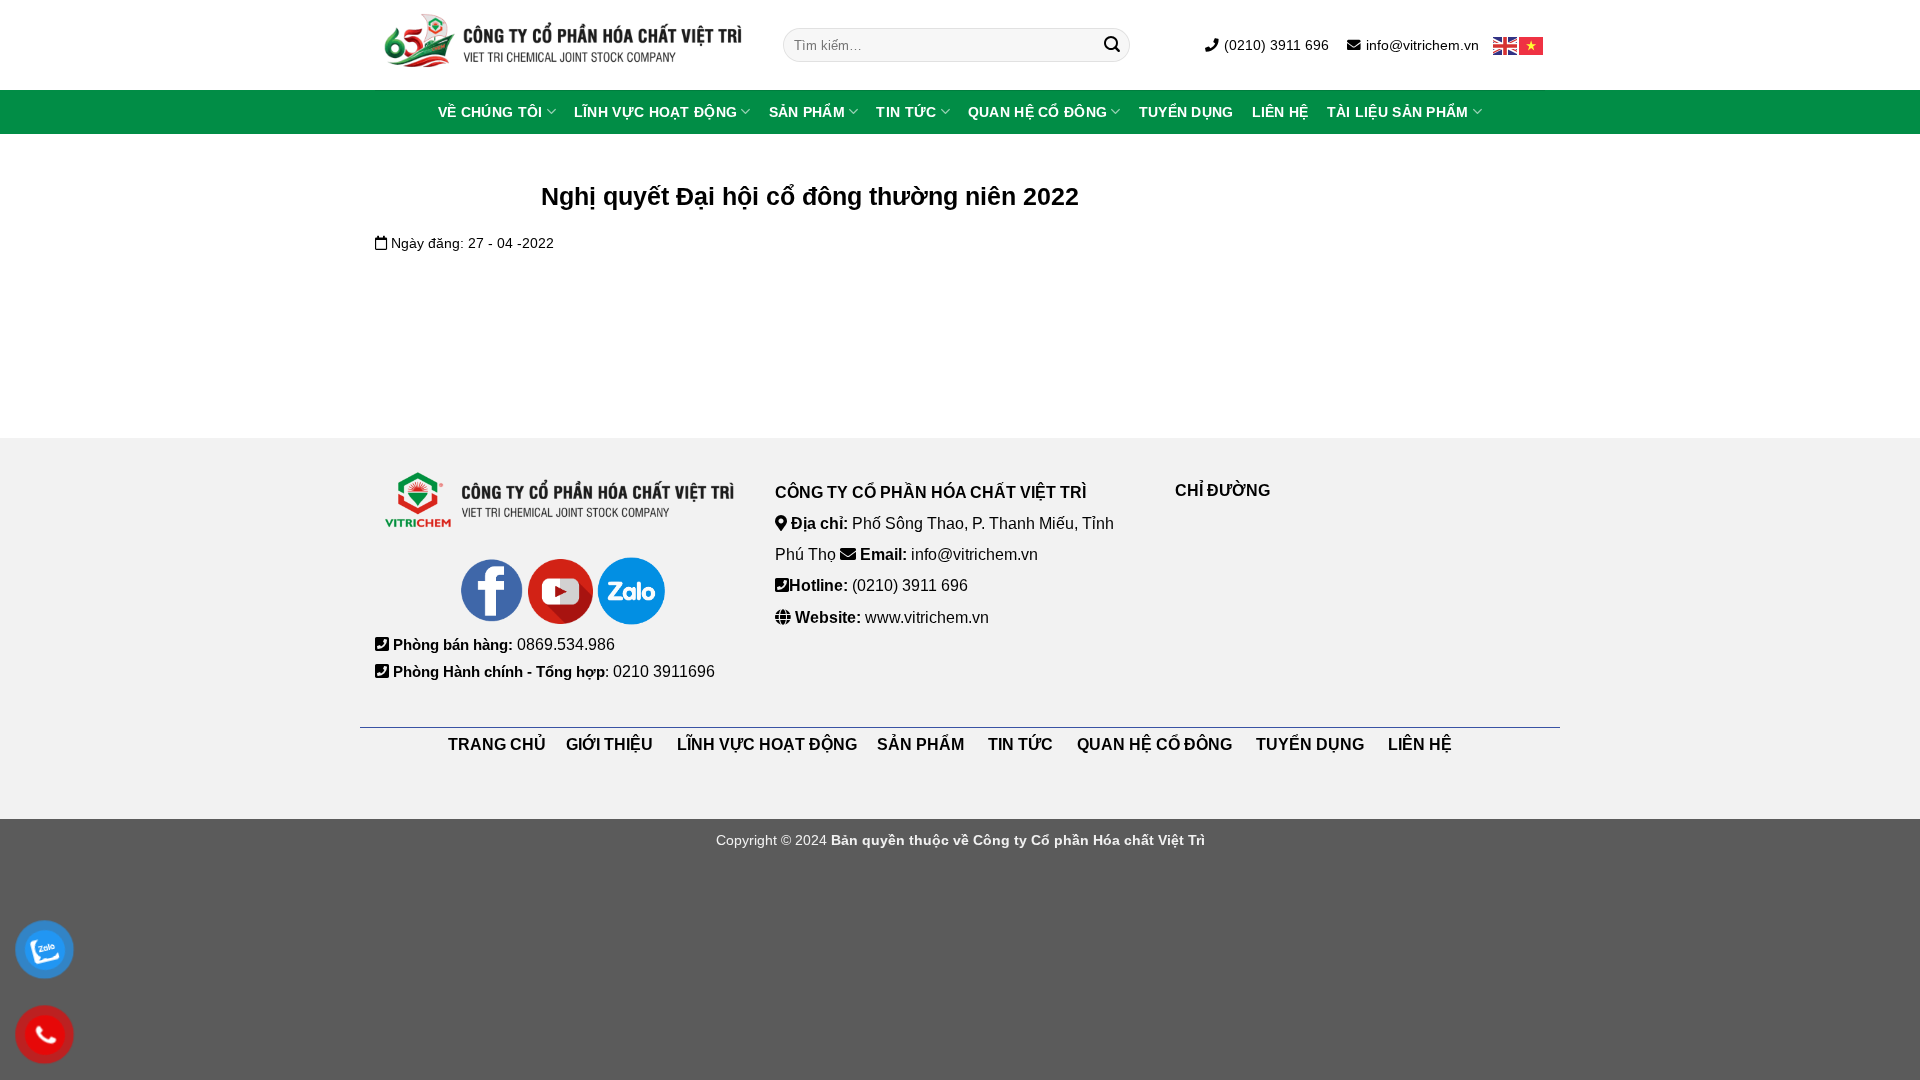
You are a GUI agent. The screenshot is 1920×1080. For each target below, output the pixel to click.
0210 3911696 (664, 671)
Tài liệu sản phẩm (1398, 112)
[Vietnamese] (1532, 44)
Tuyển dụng (1186, 112)
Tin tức (906, 112)
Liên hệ (1280, 112)
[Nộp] (1112, 45)
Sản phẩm (807, 112)
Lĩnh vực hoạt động (655, 112)
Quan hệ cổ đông (1037, 112)
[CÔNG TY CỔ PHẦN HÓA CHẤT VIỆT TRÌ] (564, 45)
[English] (1506, 44)
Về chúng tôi (490, 112)
